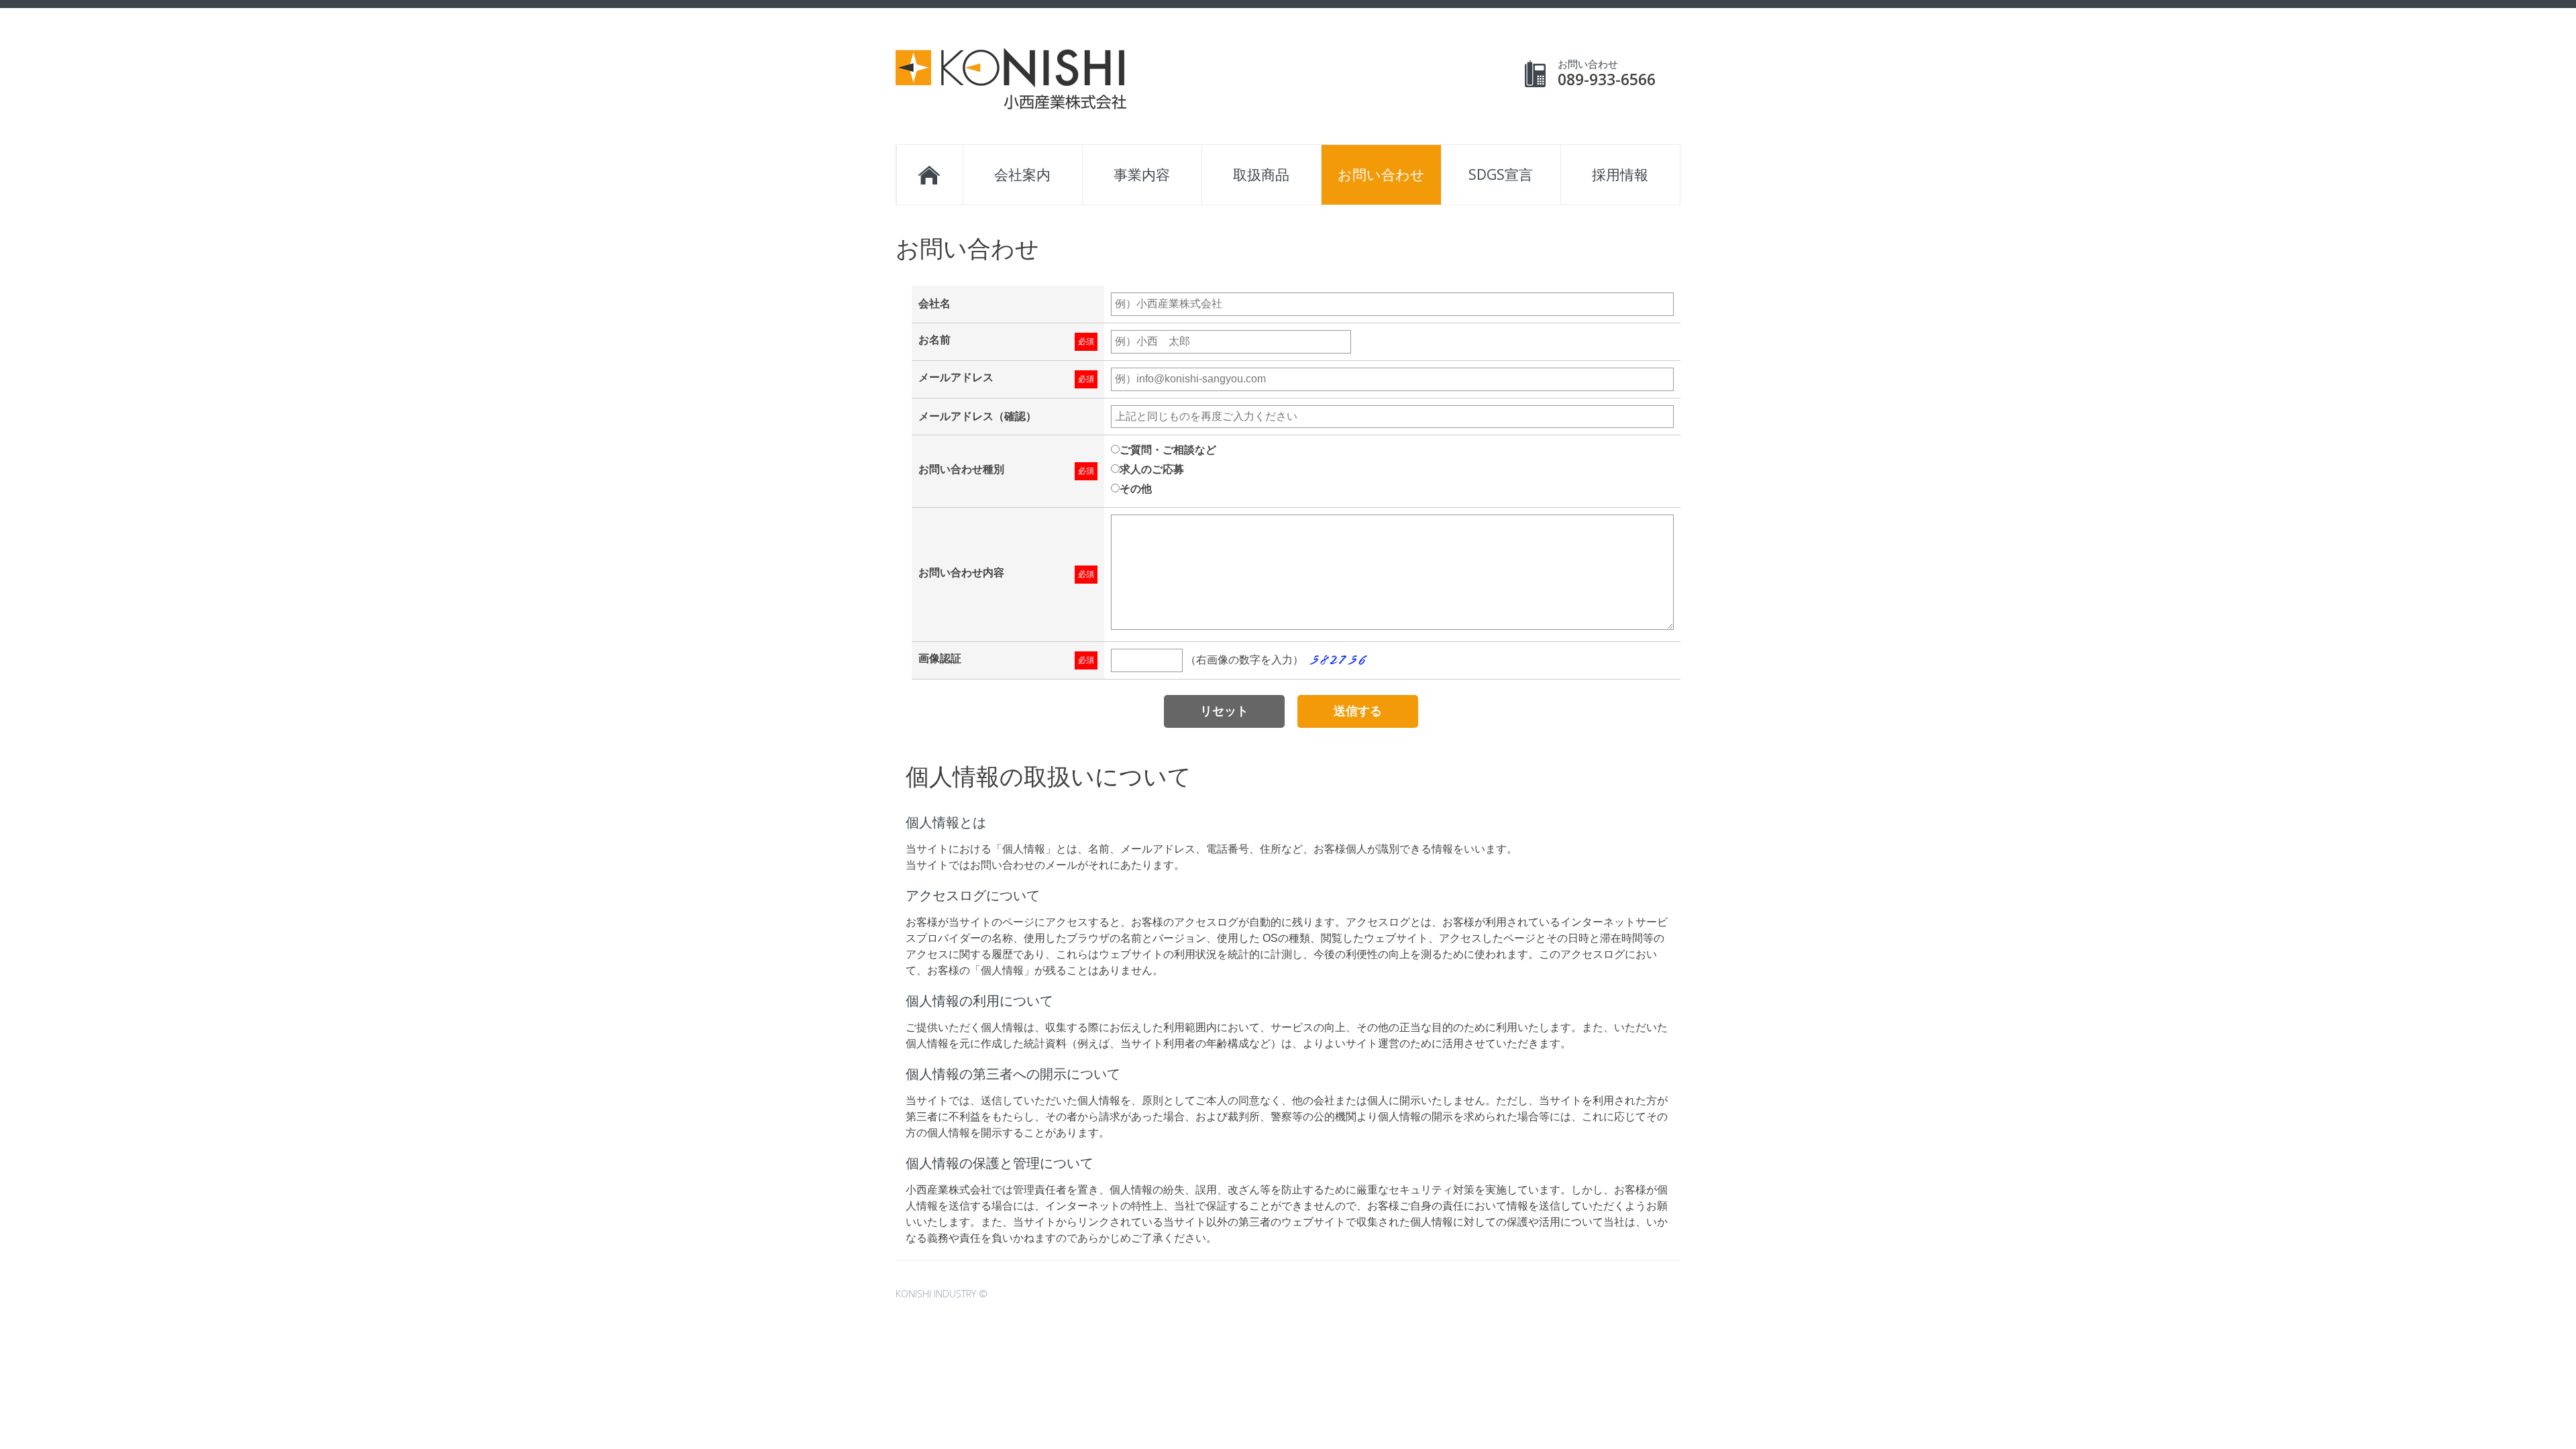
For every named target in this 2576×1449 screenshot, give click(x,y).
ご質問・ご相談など (1168, 450)
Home (929, 175)
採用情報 (1620, 174)
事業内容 (1142, 174)
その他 (1136, 489)
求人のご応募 (1152, 469)
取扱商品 (1261, 174)
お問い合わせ (1381, 174)
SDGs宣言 (1501, 174)
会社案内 (1022, 174)
